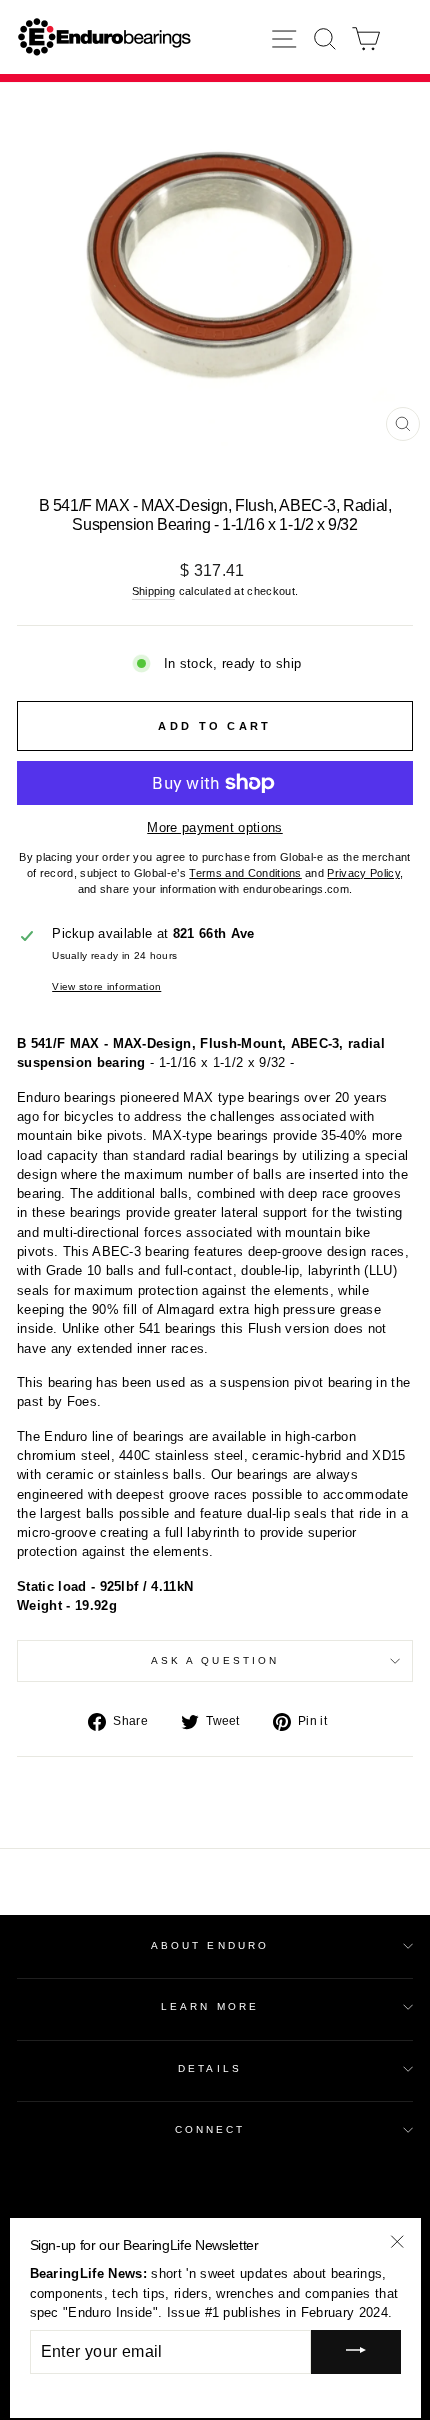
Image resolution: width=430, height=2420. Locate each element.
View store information (106, 986)
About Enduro (210, 1945)
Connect (210, 2129)
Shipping (154, 591)
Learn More (210, 2006)
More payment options (214, 827)
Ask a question (215, 1660)
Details (210, 2068)
